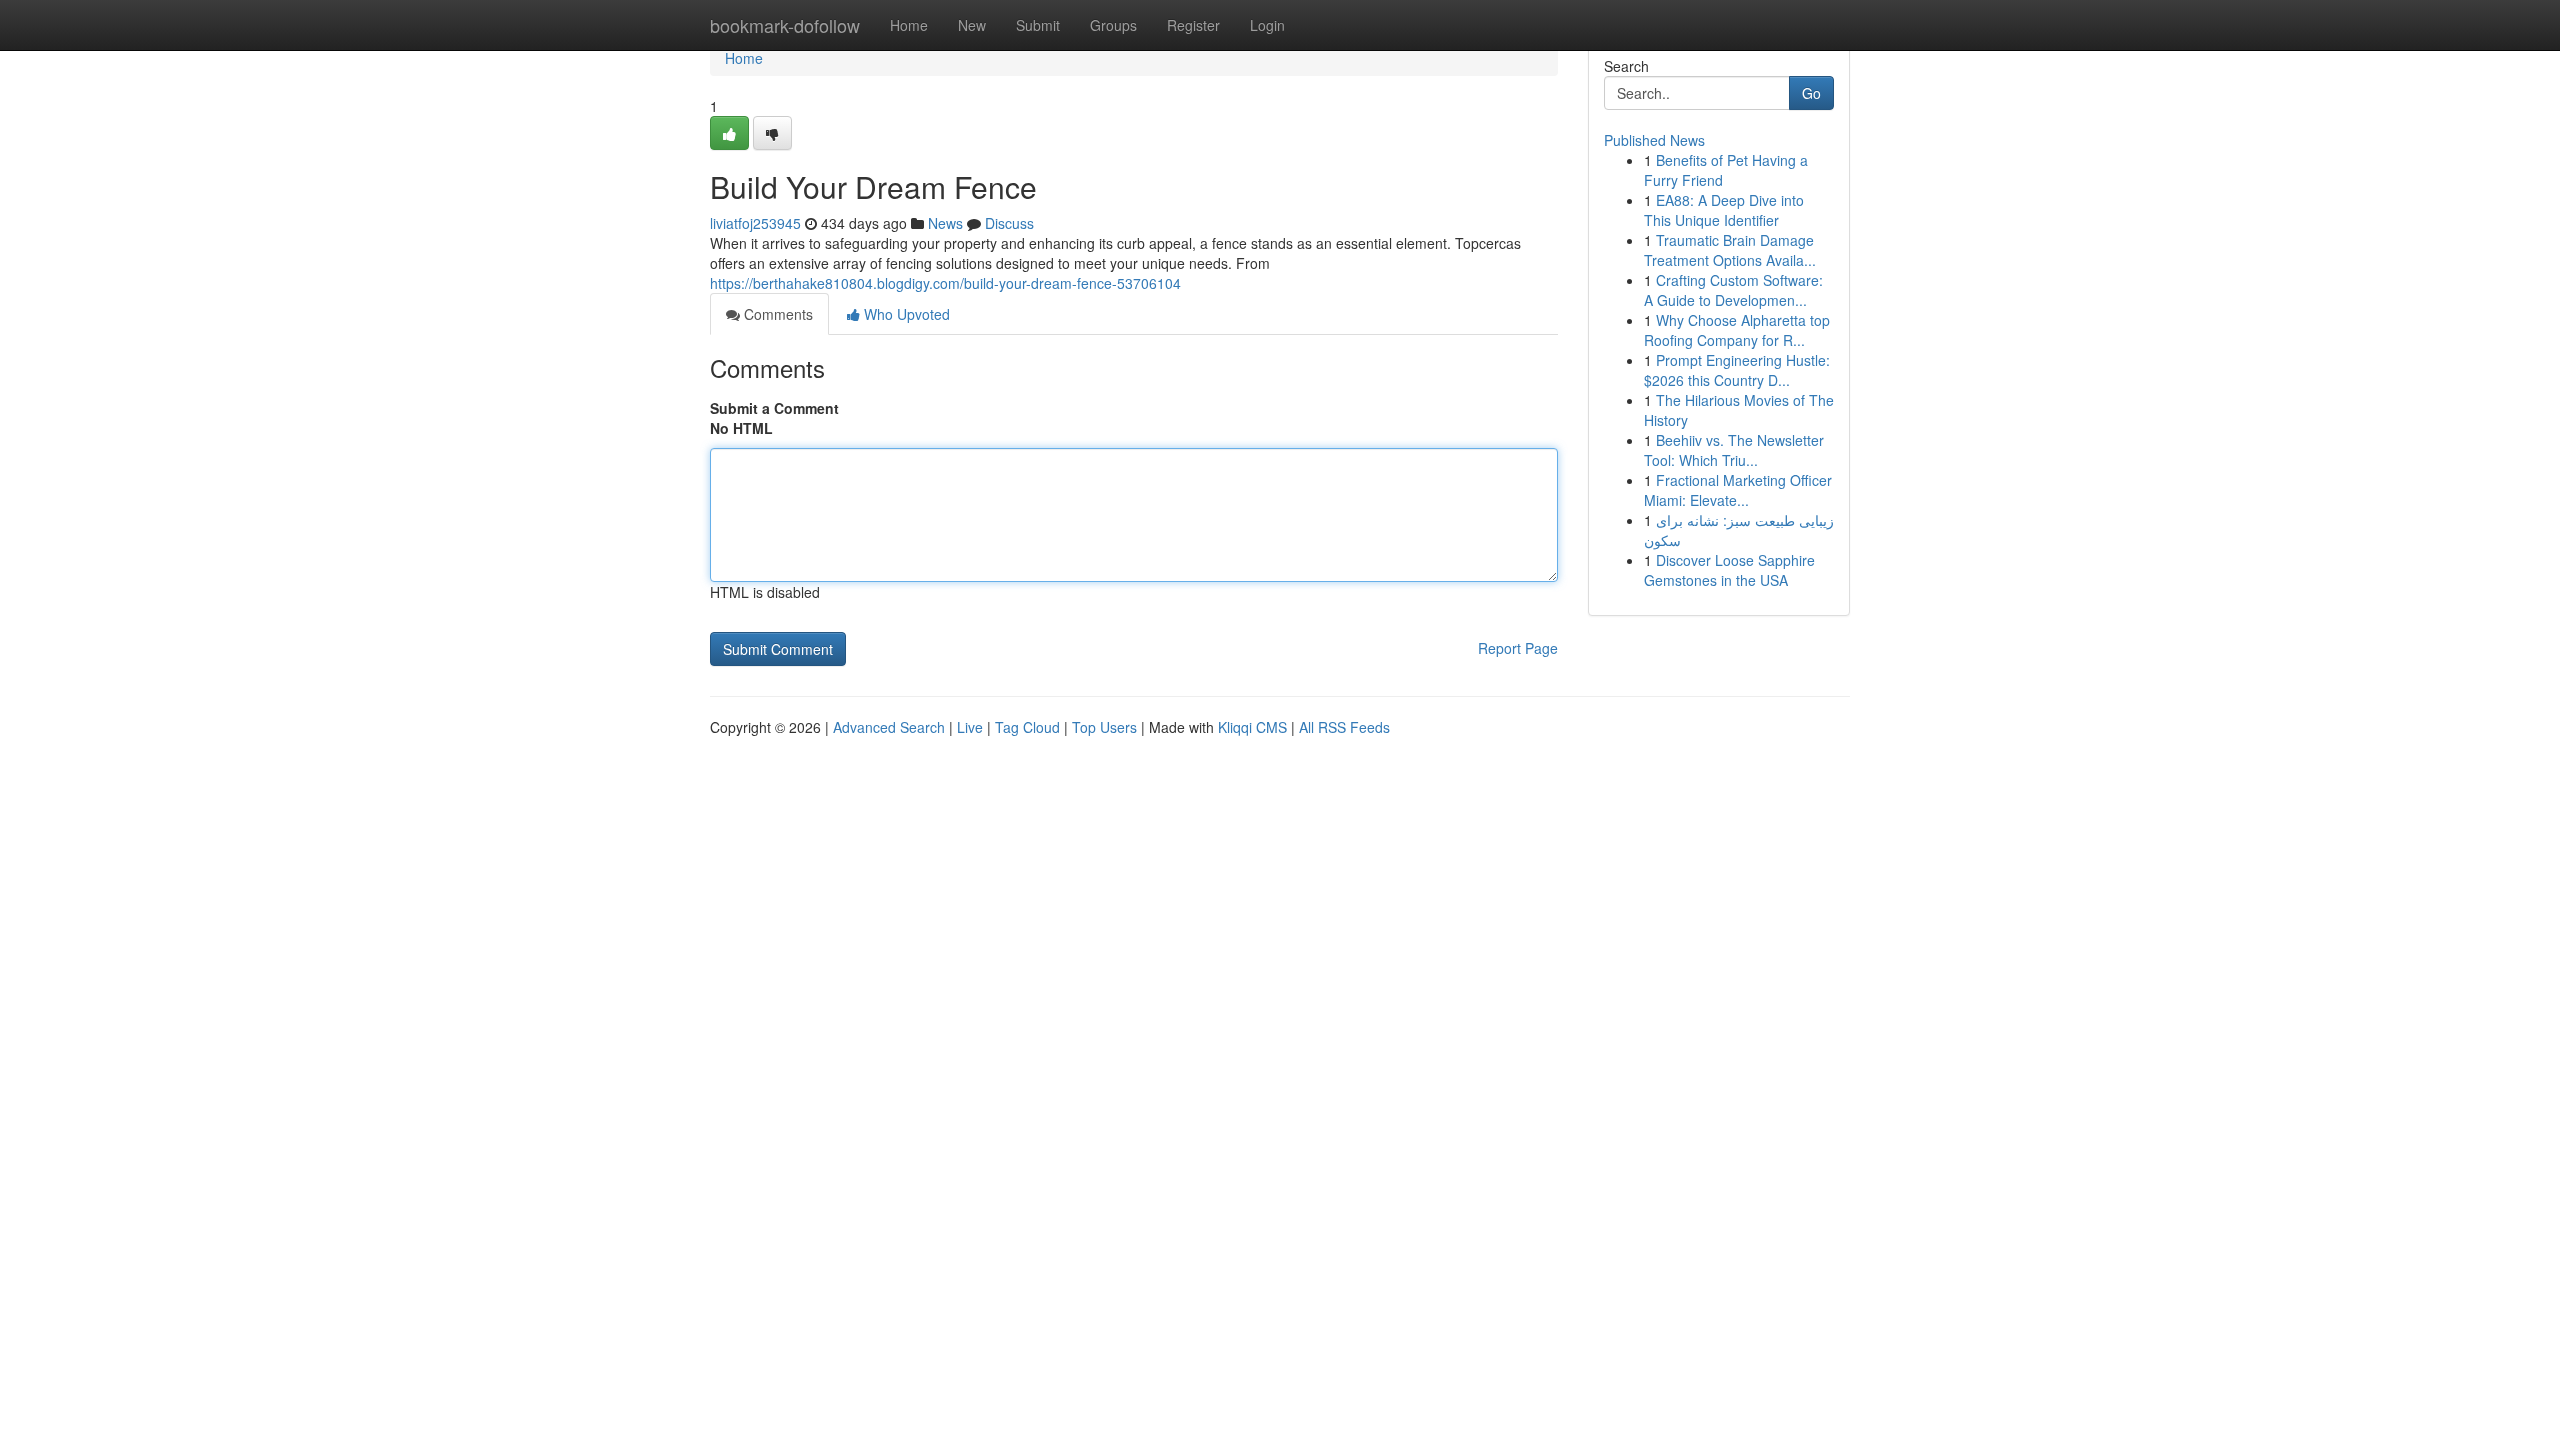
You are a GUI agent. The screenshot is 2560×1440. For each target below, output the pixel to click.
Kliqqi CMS (1252, 727)
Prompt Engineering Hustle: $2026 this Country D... (1737, 370)
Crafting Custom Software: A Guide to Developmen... (1733, 290)
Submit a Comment (774, 408)
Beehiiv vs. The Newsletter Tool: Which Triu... (1734, 450)
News (945, 223)
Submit (1038, 25)
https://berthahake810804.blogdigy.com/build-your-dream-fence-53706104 (945, 283)
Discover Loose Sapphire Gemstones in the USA (1729, 570)
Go (1811, 93)
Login (1267, 25)
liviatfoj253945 (755, 223)
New (972, 25)
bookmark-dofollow (785, 25)
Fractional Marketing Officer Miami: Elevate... (1738, 490)
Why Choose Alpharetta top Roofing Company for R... (1737, 330)
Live (970, 727)
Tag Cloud (1027, 727)
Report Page (1518, 648)
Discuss (1009, 223)
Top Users (1104, 727)
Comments (776, 314)
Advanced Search (889, 727)
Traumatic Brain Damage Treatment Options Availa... (1730, 250)
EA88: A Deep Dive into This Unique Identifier (1724, 210)
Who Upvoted (905, 314)
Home (909, 25)
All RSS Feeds (1344, 727)
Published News (1654, 140)
